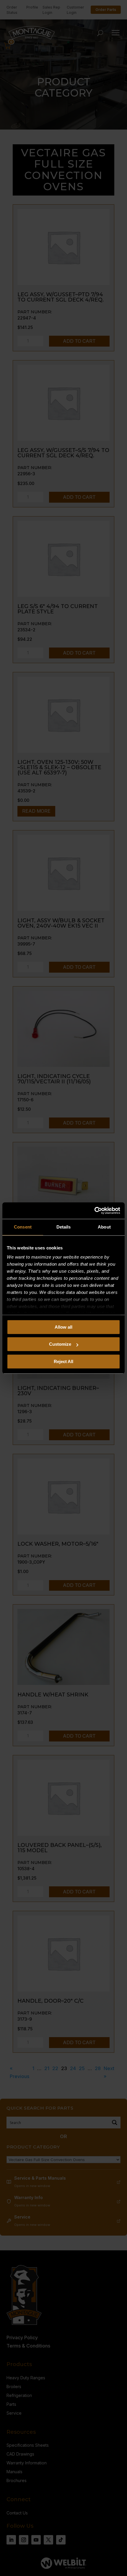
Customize (60, 1344)
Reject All (63, 1361)
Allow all (63, 1327)
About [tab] (104, 1227)
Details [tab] (64, 1227)
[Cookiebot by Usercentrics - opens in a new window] (94, 1211)
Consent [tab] (23, 1227)
